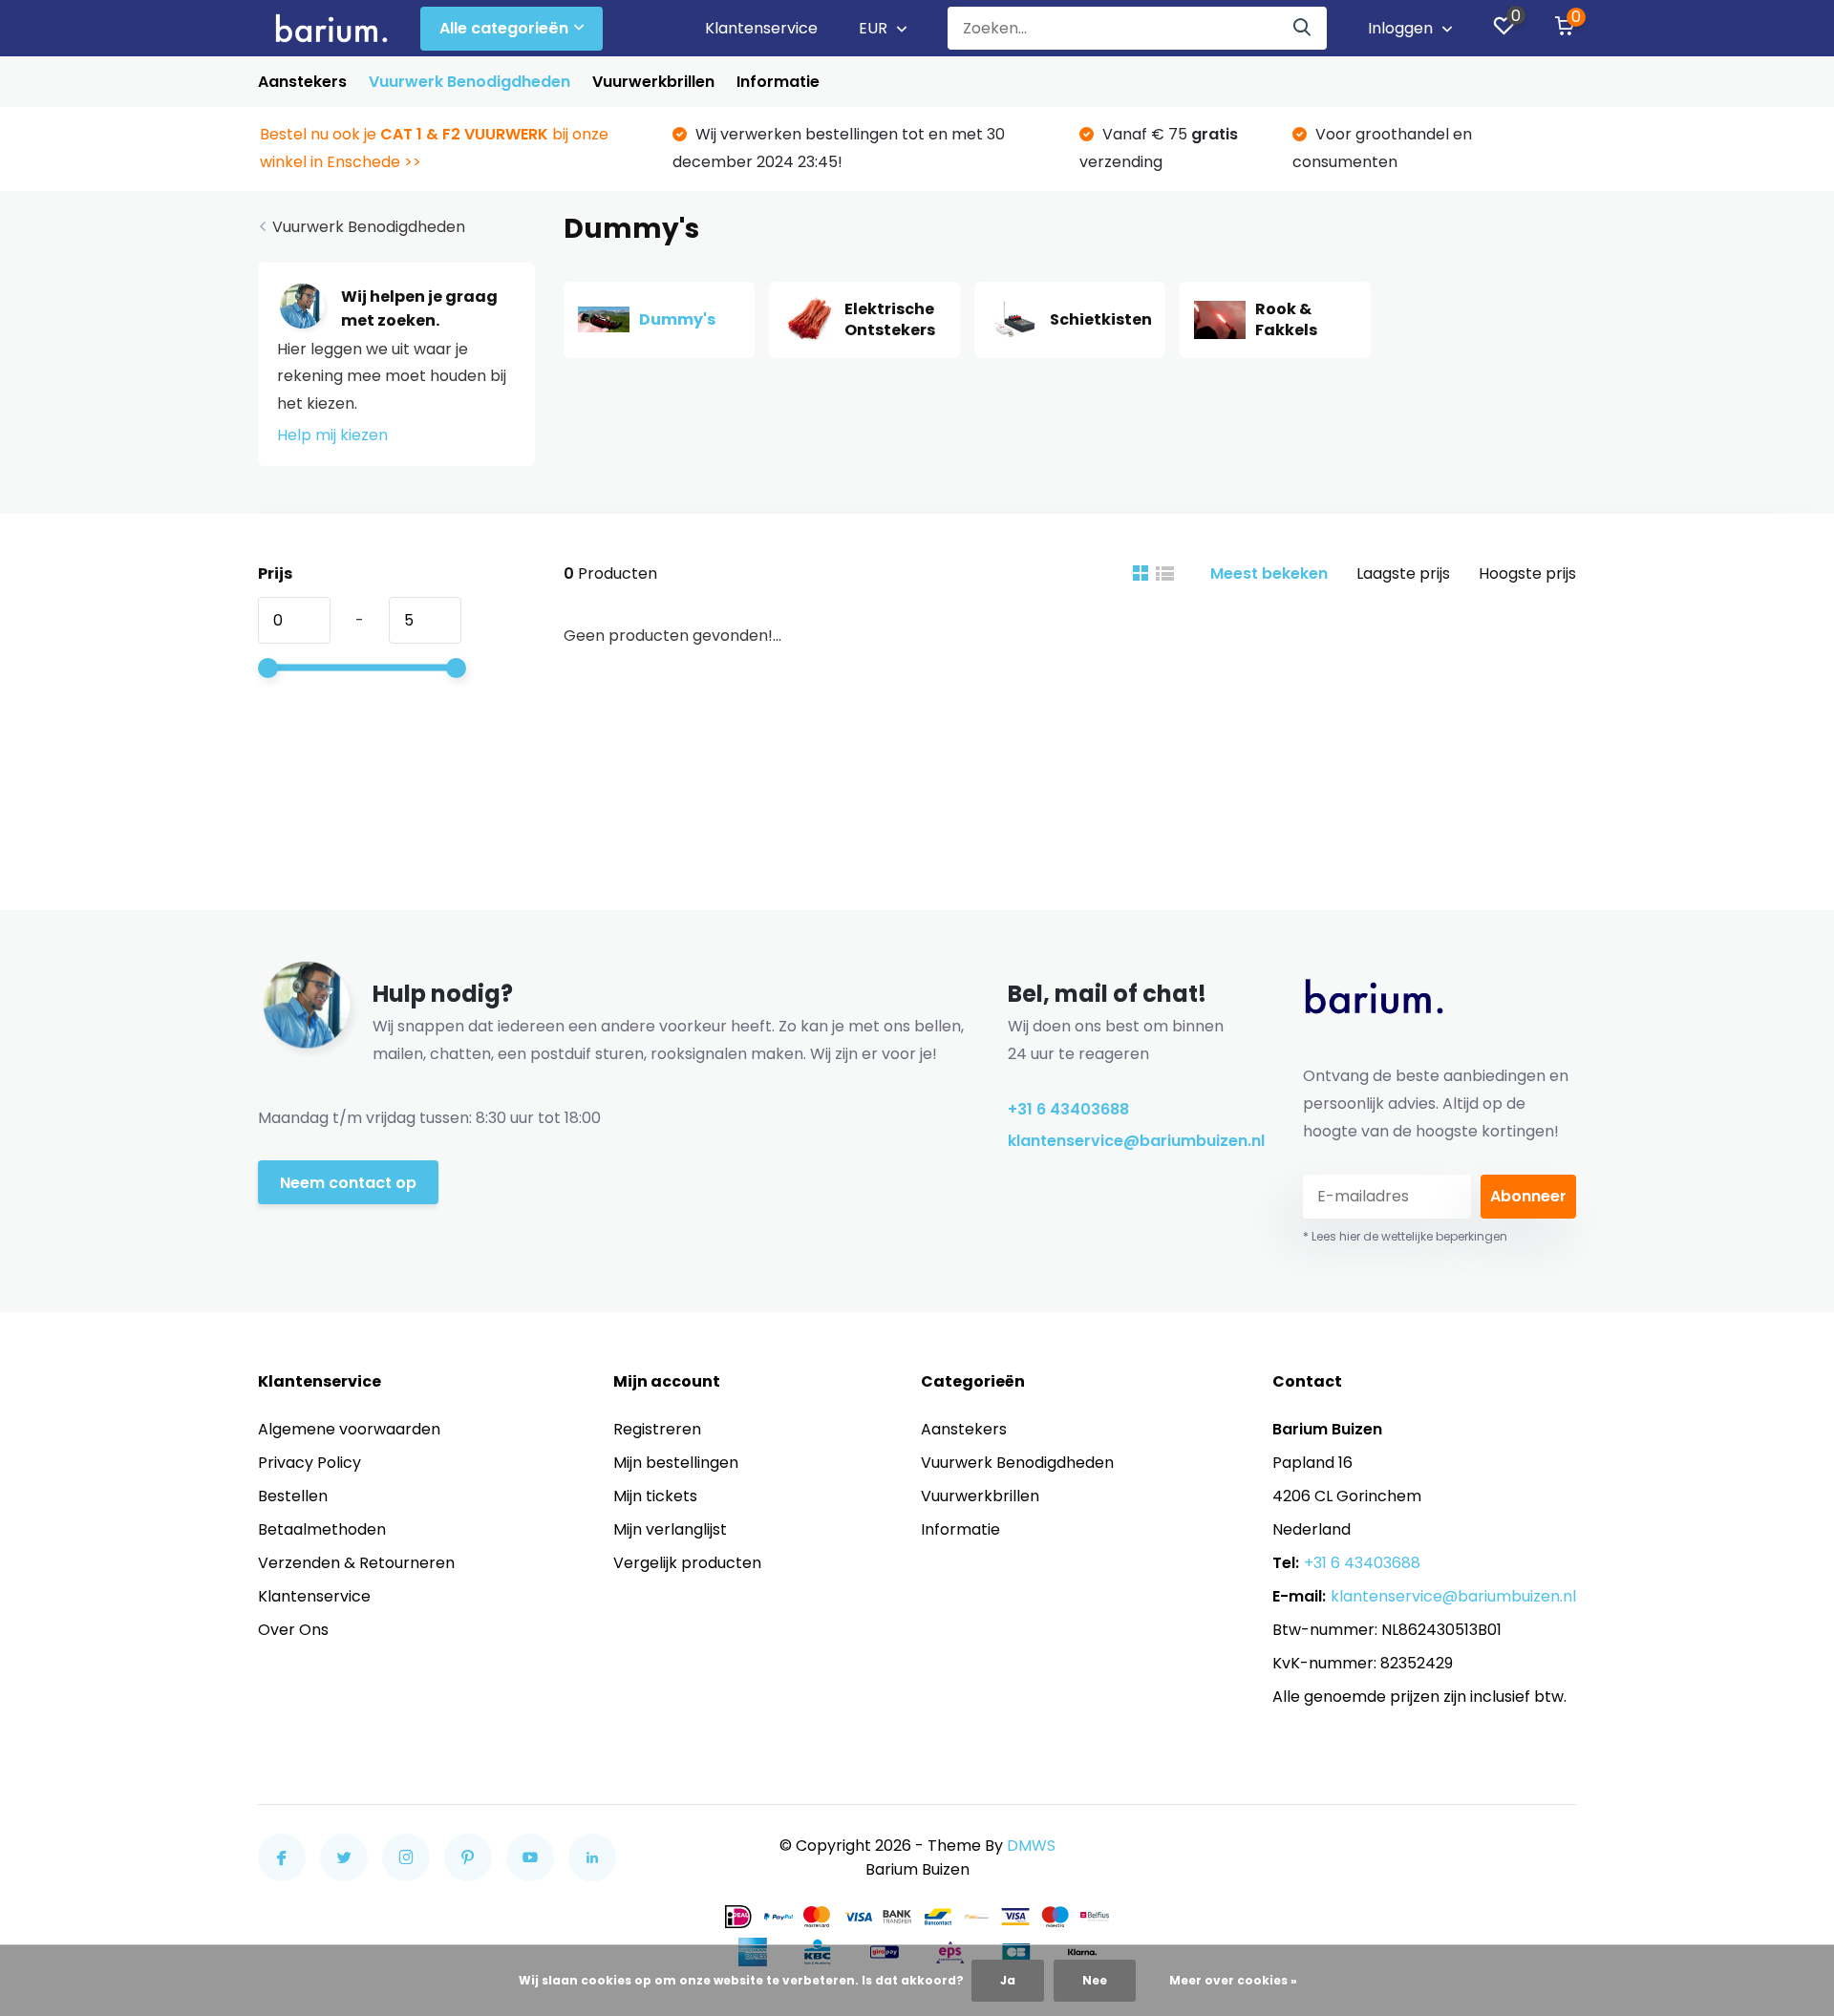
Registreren (657, 1429)
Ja (1008, 1980)
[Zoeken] (1303, 28)
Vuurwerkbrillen (653, 82)
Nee (1095, 1980)
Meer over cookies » (1233, 1980)
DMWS (1031, 1846)
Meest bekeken (1269, 573)
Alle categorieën (504, 28)
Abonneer (1528, 1196)
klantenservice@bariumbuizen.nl (1127, 1141)
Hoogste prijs (1527, 573)
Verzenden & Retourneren (356, 1563)
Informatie (778, 82)
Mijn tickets (655, 1496)
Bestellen (293, 1496)
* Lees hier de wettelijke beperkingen (1405, 1236)
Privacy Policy (309, 1463)
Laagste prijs (1403, 573)
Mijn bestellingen (676, 1463)
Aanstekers (302, 82)
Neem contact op (348, 1183)
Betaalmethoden (322, 1529)
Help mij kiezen (332, 435)
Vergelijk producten (687, 1563)
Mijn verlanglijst (670, 1529)
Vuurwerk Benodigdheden (469, 82)
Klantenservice (761, 28)
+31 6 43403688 (1068, 1109)
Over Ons (293, 1630)
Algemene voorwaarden (349, 1429)
